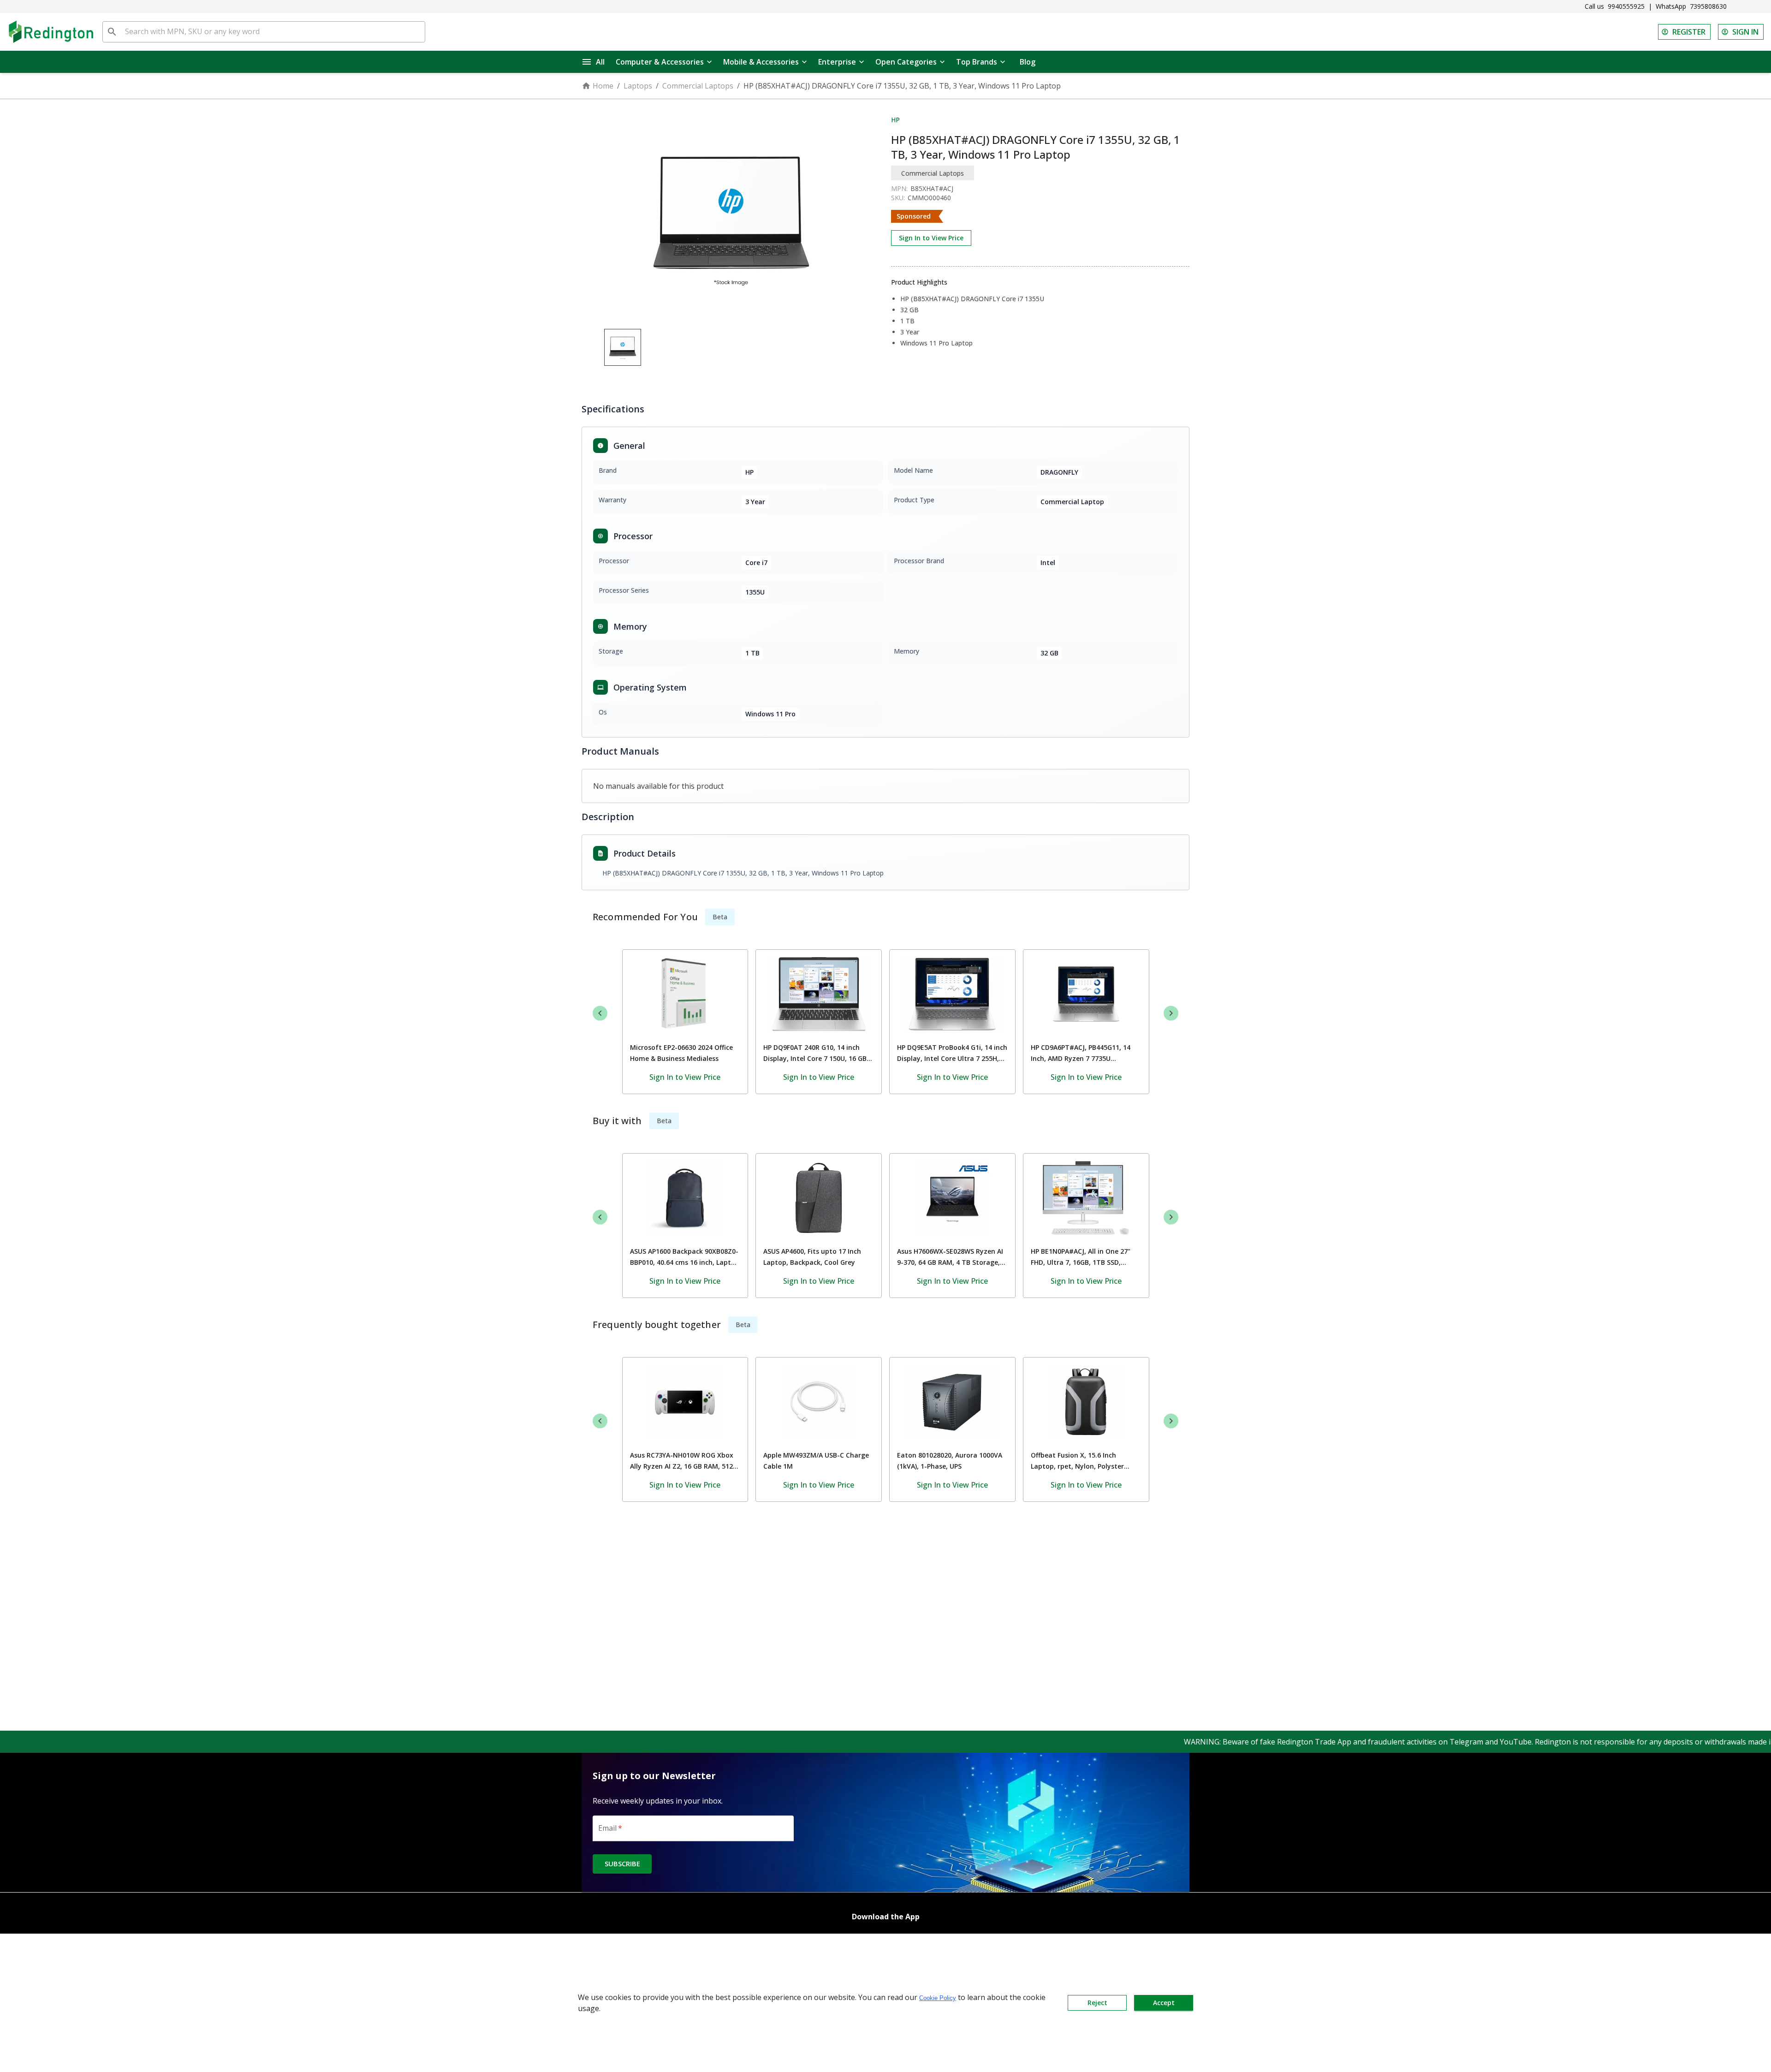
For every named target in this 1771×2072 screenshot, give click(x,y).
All (600, 62)
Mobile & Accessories (761, 62)
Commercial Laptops (698, 86)
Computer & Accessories (660, 62)
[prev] (600, 1013)
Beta (720, 917)
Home (603, 86)
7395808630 (1708, 6)
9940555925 (1626, 6)
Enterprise (837, 62)
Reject (1097, 2003)
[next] (1171, 1013)
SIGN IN (1745, 32)
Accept (1164, 2003)
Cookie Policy (938, 1998)
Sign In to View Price (931, 238)
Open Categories (906, 62)
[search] (112, 32)
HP (895, 120)
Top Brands (977, 62)
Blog (1028, 62)
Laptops (638, 86)
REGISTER (1689, 32)
